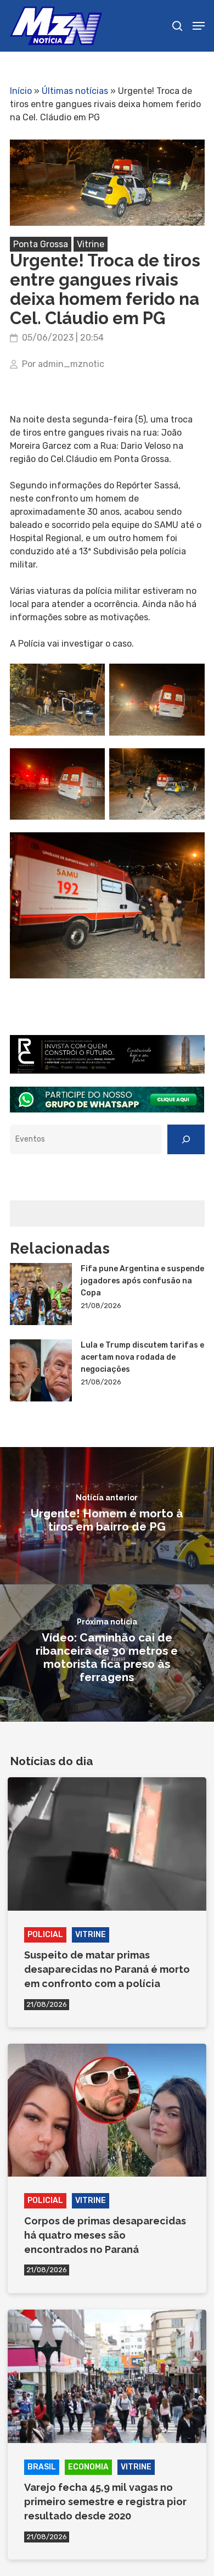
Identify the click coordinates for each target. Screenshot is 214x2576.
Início (21, 91)
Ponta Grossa (41, 244)
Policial (45, 1935)
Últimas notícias (75, 91)
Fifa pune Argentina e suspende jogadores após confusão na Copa (142, 1281)
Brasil (42, 2467)
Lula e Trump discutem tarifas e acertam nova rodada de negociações (142, 1357)
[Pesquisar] (186, 1139)
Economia (88, 2467)
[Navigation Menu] (199, 26)
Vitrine (91, 244)
